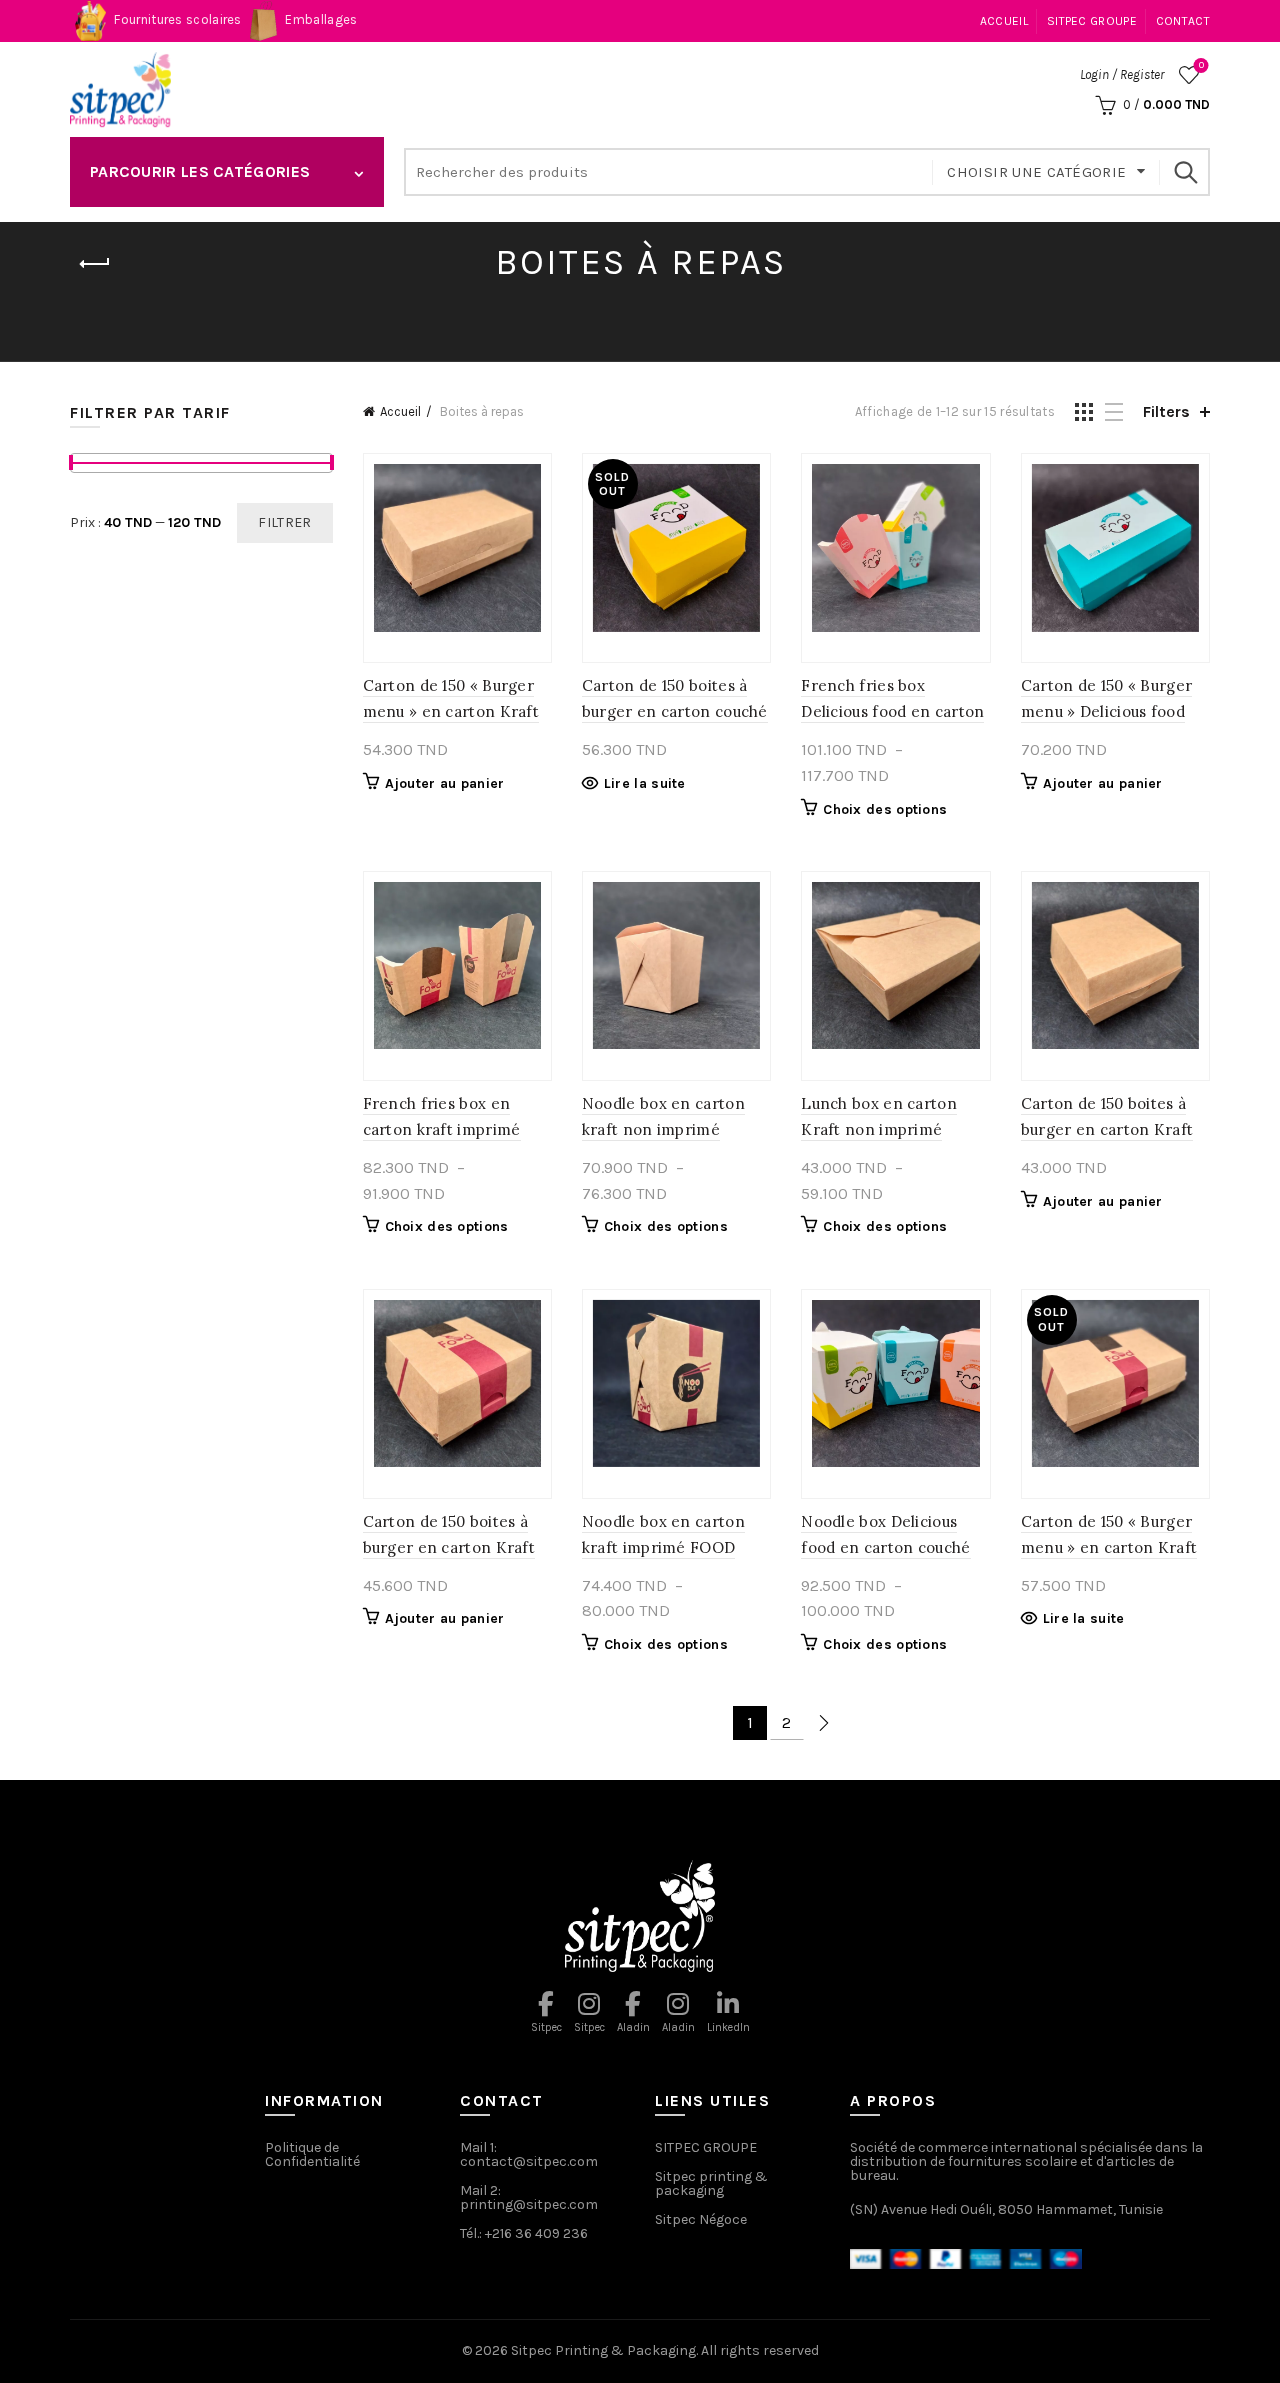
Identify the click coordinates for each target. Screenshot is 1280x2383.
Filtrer (284, 522)
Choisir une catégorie (1036, 172)
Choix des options (885, 809)
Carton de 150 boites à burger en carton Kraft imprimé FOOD (449, 1547)
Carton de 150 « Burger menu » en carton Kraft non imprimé (451, 711)
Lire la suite (645, 783)
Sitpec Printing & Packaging (603, 2350)
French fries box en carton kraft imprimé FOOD (442, 1129)
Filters (1166, 411)
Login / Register (1122, 74)
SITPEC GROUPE (1092, 21)
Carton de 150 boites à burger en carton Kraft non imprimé (1107, 1129)
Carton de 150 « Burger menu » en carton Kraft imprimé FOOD (1109, 1547)
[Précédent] (95, 264)
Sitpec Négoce (701, 2219)
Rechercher (1185, 172)
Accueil (1004, 21)
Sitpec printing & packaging (711, 2183)
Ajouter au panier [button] (445, 783)
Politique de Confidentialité (312, 2154)
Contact (1183, 21)
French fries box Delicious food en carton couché (892, 711)
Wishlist (1201, 65)
